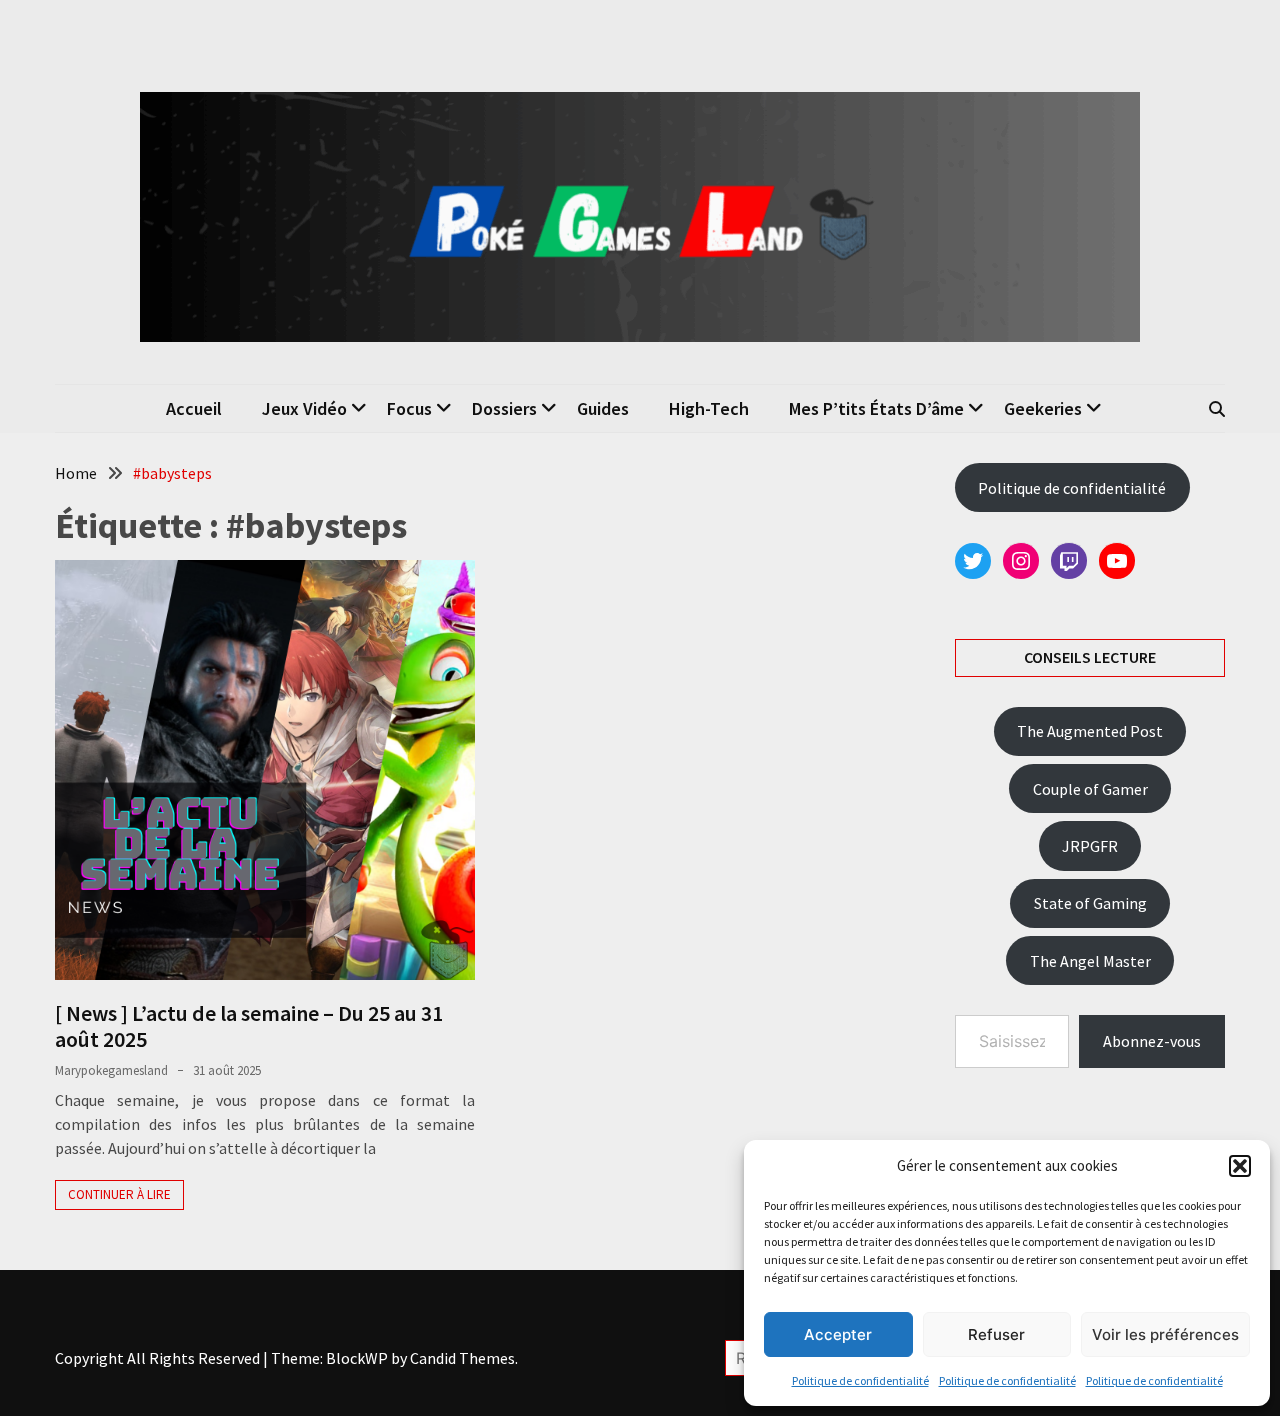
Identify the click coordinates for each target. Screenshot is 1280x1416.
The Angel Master (1090, 961)
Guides (603, 408)
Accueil (194, 408)
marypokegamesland (111, 1070)
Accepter (838, 1334)
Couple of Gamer (1090, 789)
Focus (409, 408)
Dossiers (504, 408)
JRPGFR (1090, 846)
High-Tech (709, 408)
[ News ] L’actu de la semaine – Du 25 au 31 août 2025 (249, 1026)
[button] (1240, 1166)
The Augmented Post (1090, 731)
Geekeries (1043, 408)
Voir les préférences (1165, 1334)
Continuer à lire (119, 1194)
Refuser (996, 1334)
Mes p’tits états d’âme (876, 408)
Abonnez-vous (1152, 1041)
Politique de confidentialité (860, 1380)
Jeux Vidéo (304, 408)
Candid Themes (462, 1358)
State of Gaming (1090, 903)
